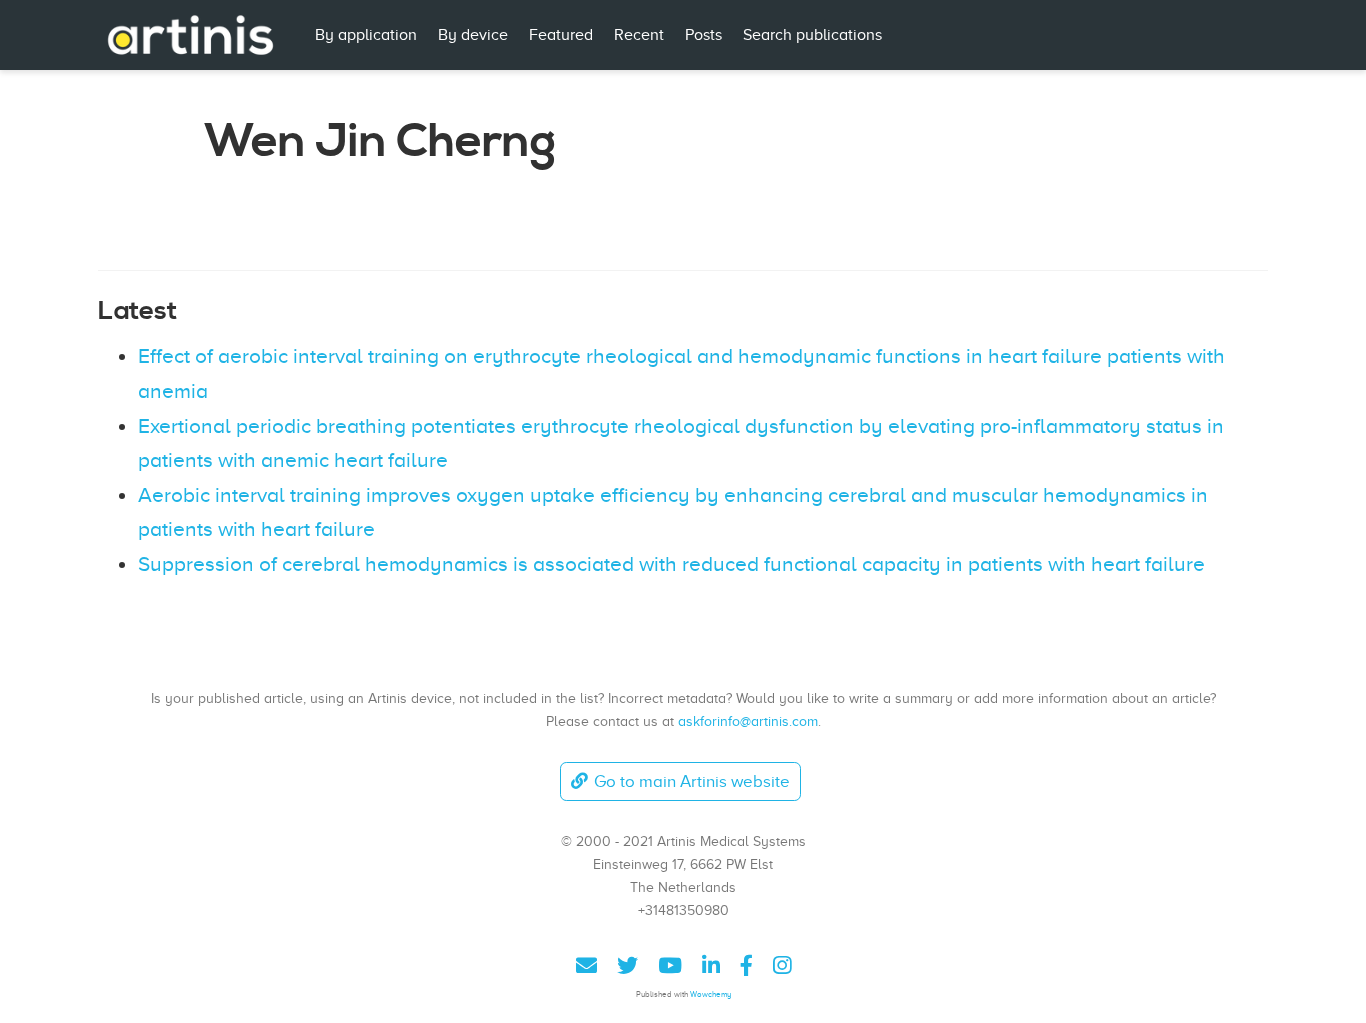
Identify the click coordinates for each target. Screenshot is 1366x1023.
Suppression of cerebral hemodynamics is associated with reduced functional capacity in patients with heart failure (671, 564)
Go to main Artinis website (692, 781)
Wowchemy (710, 994)
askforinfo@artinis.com (748, 721)
